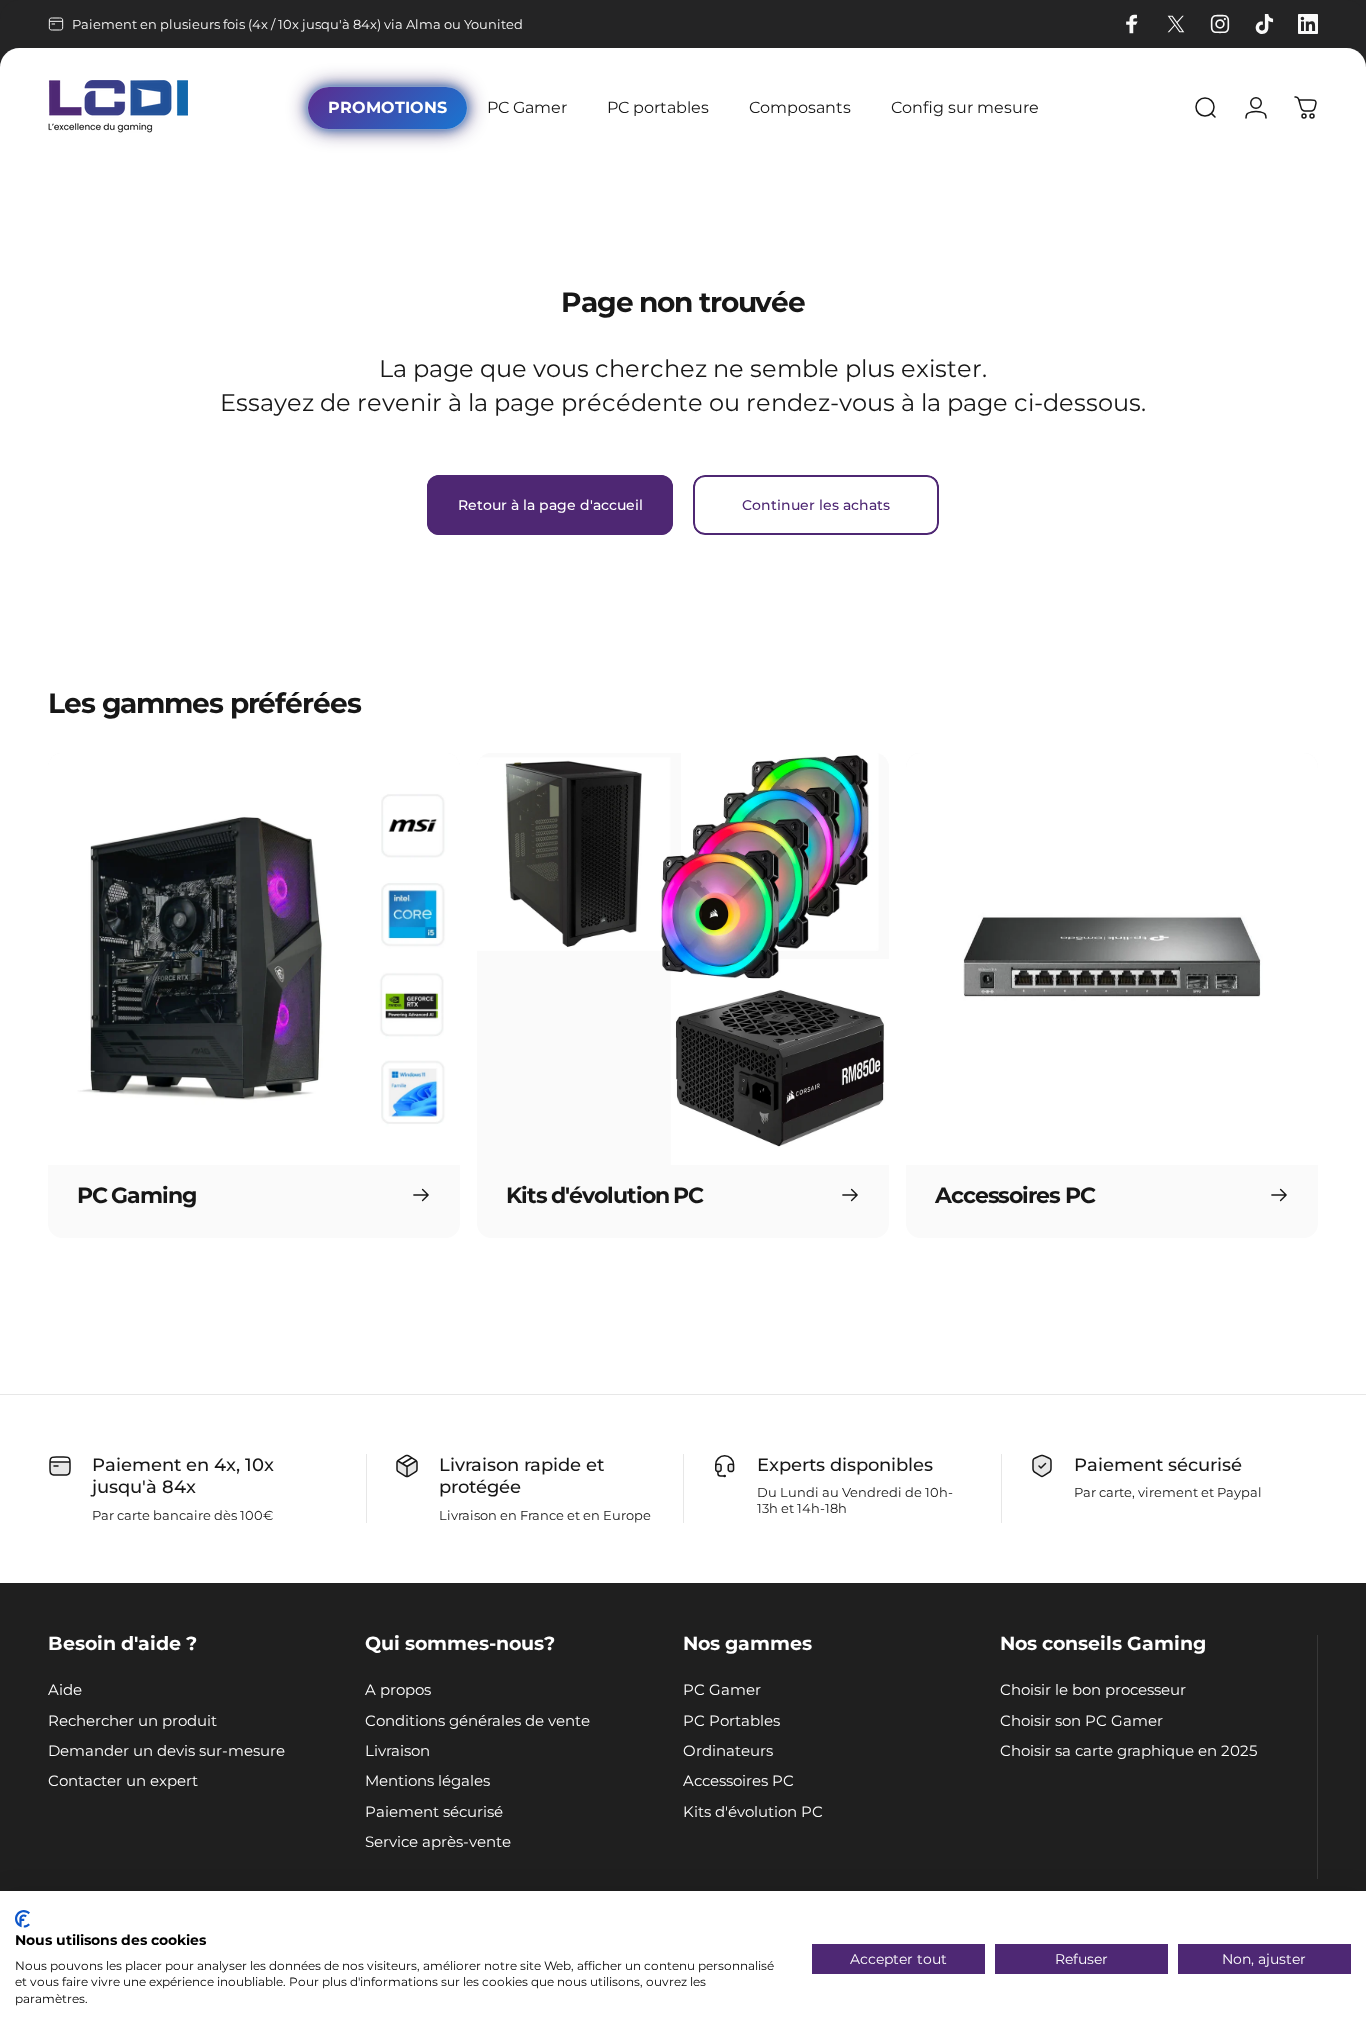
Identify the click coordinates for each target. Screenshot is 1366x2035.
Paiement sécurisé (434, 1812)
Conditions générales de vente (477, 1721)
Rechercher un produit (132, 1721)
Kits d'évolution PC (753, 1812)
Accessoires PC (738, 1781)
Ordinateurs (728, 1751)
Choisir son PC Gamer (1081, 1721)
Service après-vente (438, 1842)
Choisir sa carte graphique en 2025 (1128, 1751)
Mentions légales (427, 1781)
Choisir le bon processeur (1093, 1690)
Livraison (397, 1751)
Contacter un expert (123, 1781)
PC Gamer (722, 1690)
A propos (398, 1690)
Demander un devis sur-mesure (166, 1751)
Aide (65, 1690)
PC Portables (731, 1721)
